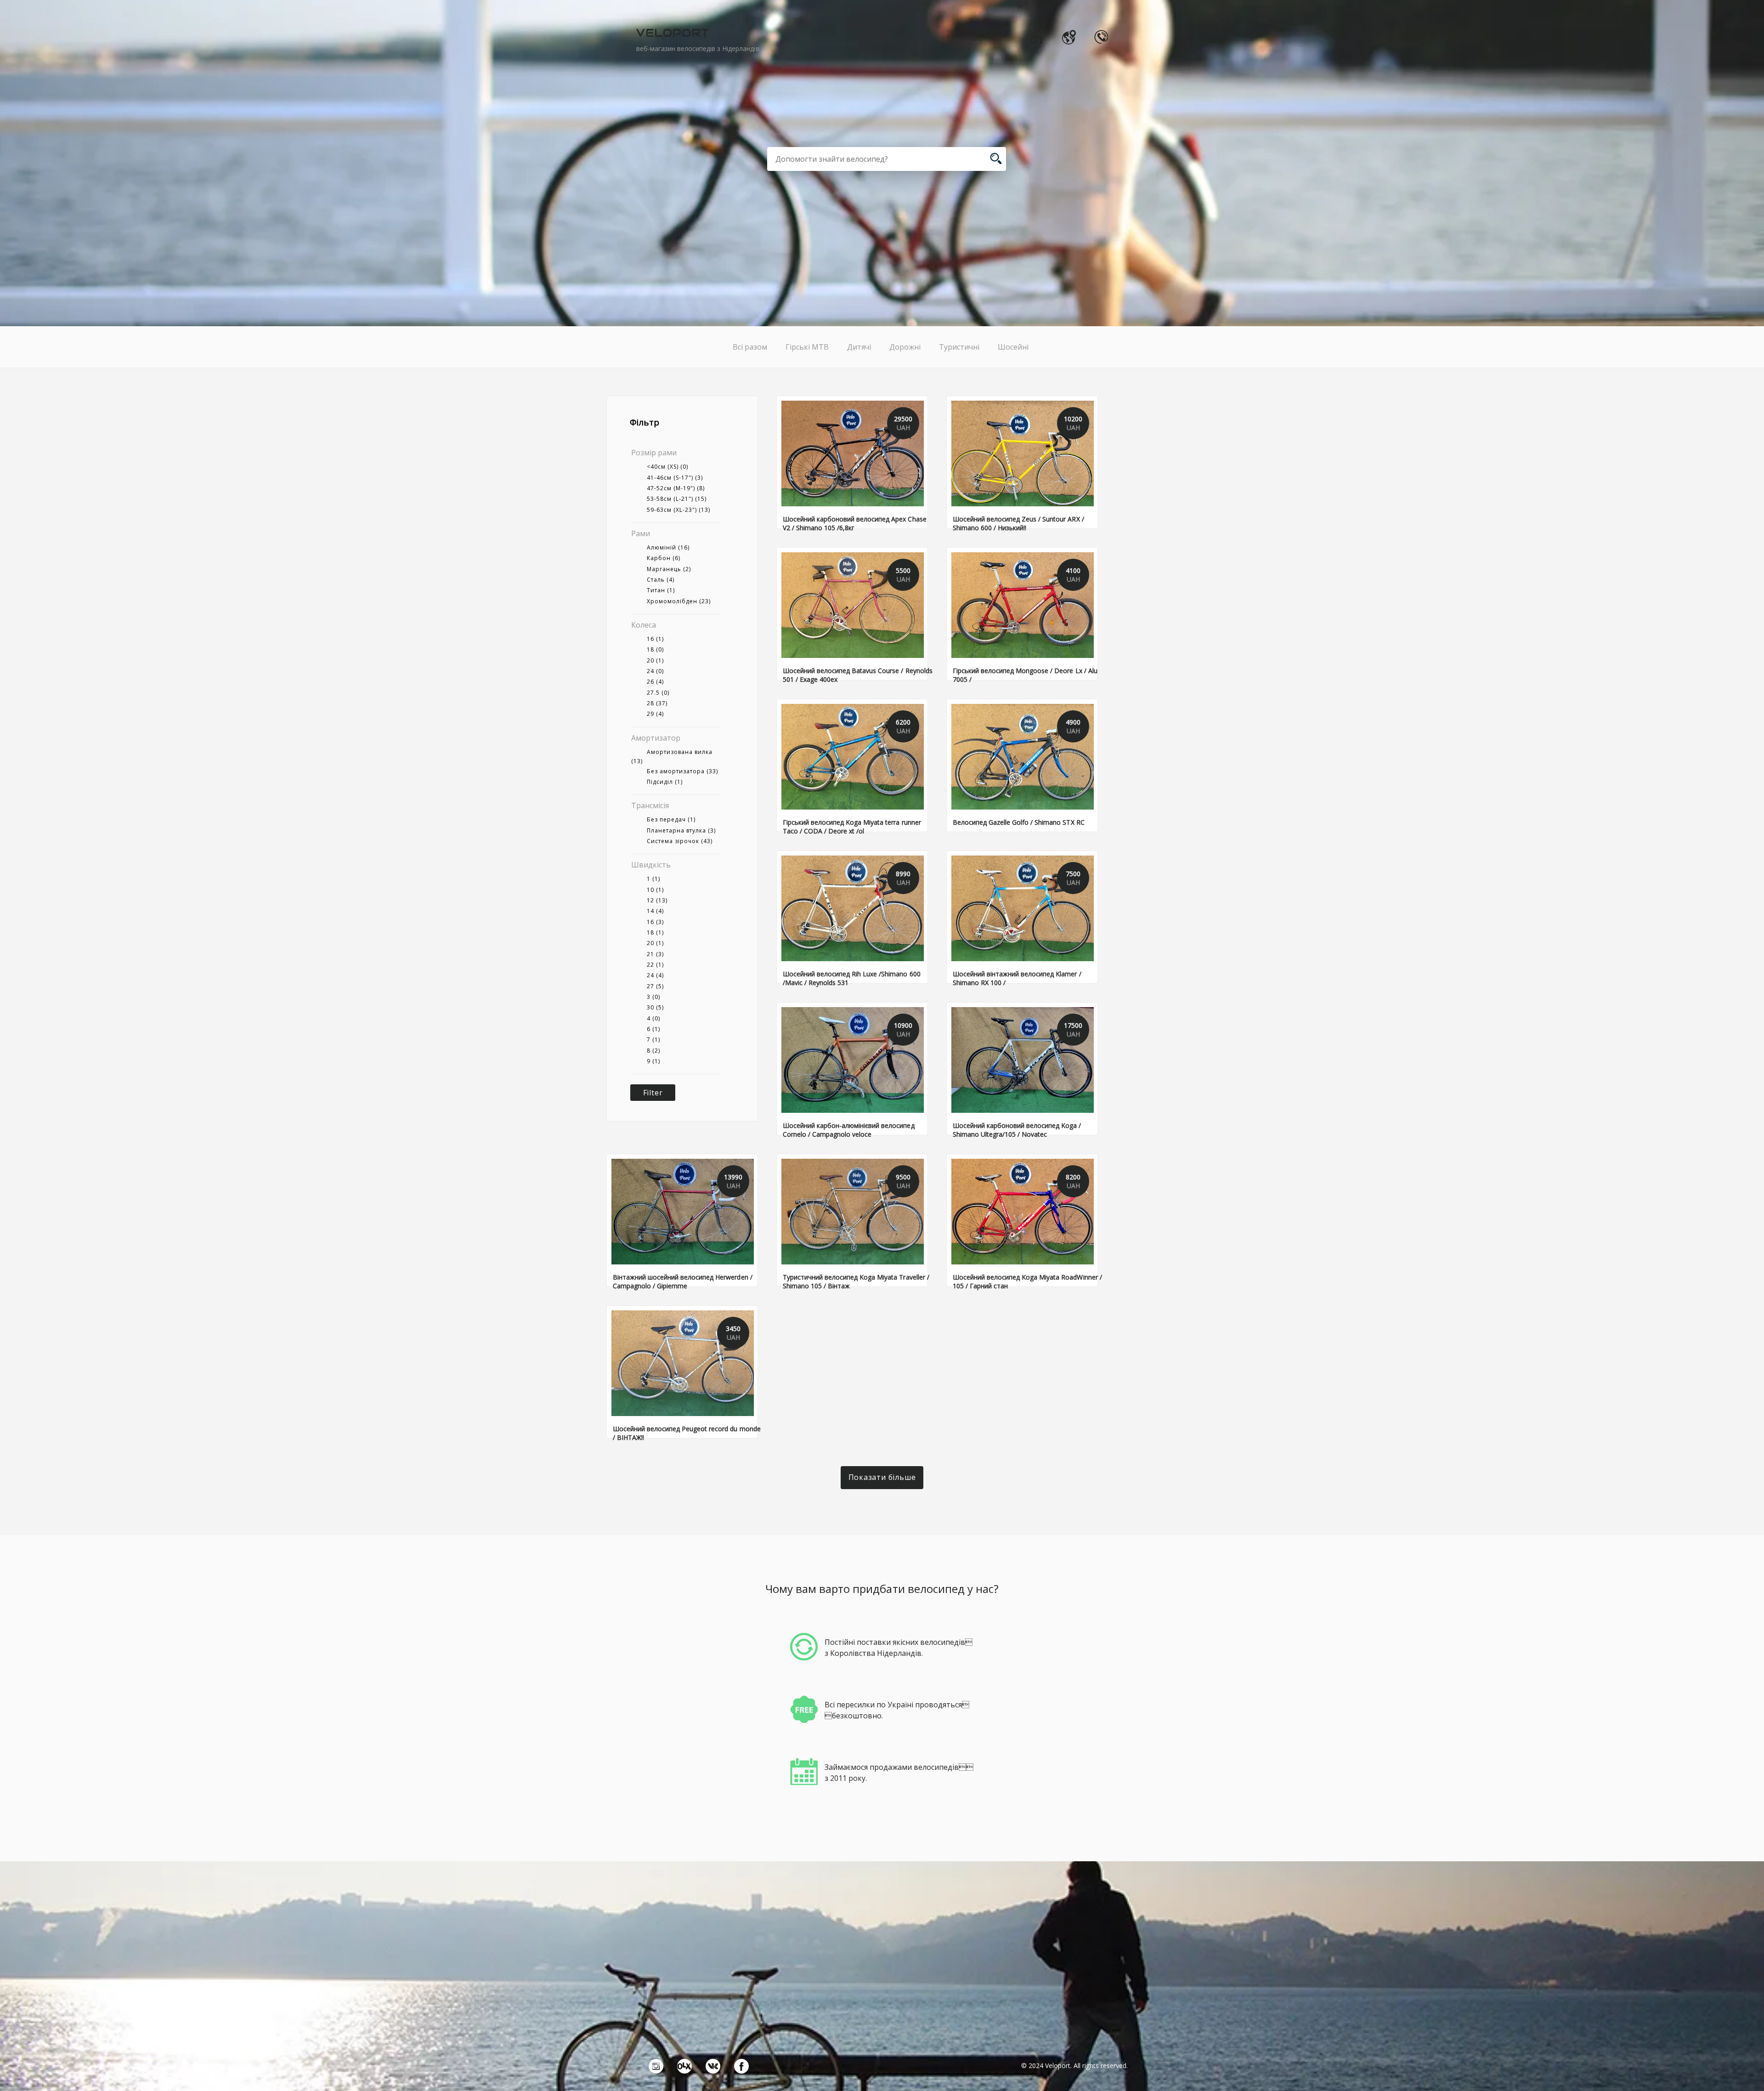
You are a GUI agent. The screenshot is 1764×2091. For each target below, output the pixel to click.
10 (655, 890)
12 (657, 900)
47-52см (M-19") (676, 488)
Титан (661, 590)
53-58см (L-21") (677, 499)
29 (655, 714)
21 (655, 954)
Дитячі (859, 347)
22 (655, 965)
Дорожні (905, 347)
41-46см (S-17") (675, 478)
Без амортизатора (682, 771)
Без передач (671, 819)
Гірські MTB (807, 347)
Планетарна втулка (681, 830)
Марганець (669, 569)
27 (655, 986)
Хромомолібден (679, 601)
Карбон (664, 558)
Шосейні (1013, 347)
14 (655, 911)
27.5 (658, 693)
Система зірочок (680, 841)
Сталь (661, 580)
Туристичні (959, 347)
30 (655, 1007)
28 (657, 703)
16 (655, 639)
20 (655, 660)
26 (655, 682)
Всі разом (750, 347)
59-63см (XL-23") (678, 510)
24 (655, 671)
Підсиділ (665, 782)
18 (655, 649)
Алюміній (668, 547)
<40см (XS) (667, 467)
